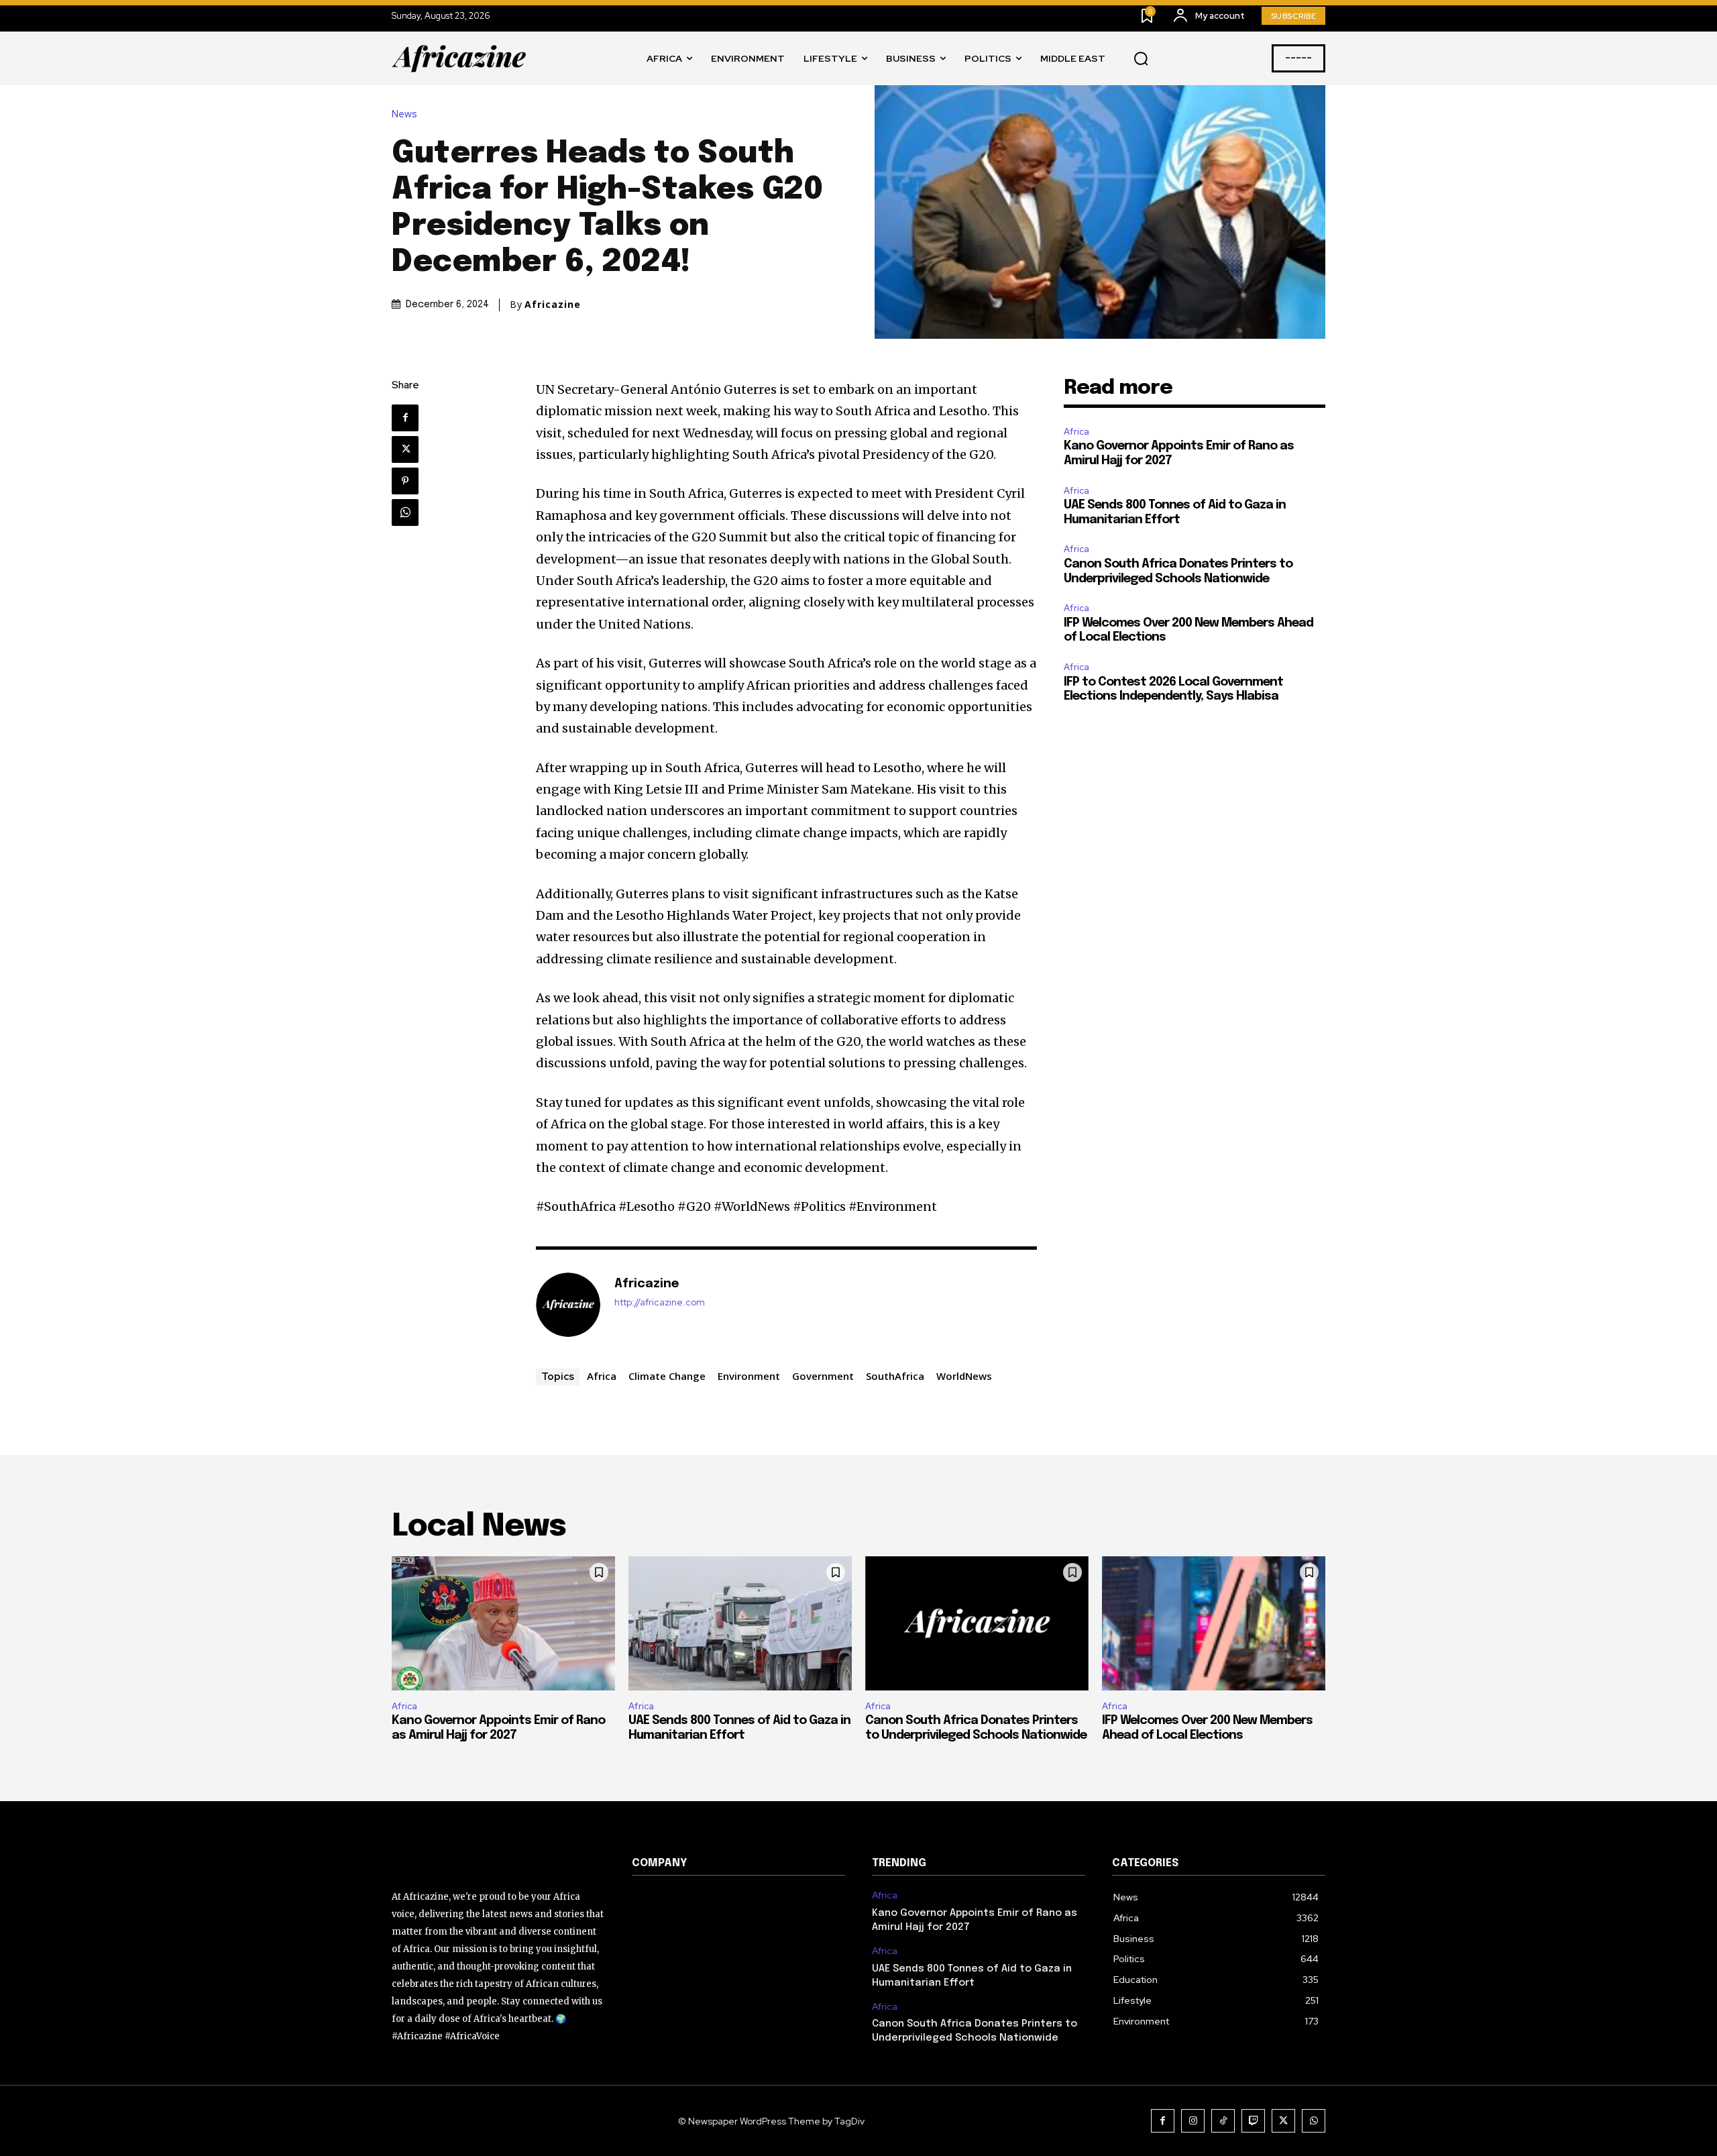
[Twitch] (1253, 2121)
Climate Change (667, 1376)
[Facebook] (405, 418)
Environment (749, 1376)
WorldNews (964, 1376)
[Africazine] (568, 1305)
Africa (602, 1376)
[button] (1141, 59)
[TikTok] (1223, 2121)
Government (823, 1376)
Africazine (553, 305)
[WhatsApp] (405, 513)
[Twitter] (405, 449)
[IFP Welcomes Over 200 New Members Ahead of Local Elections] (1214, 1623)
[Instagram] (1193, 2121)
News (404, 114)
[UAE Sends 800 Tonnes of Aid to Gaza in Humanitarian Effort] (740, 1623)
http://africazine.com (660, 1302)
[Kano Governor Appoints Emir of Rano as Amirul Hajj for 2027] (503, 1623)
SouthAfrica (895, 1376)
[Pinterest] (405, 481)
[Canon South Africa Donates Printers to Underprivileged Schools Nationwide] (977, 1623)
